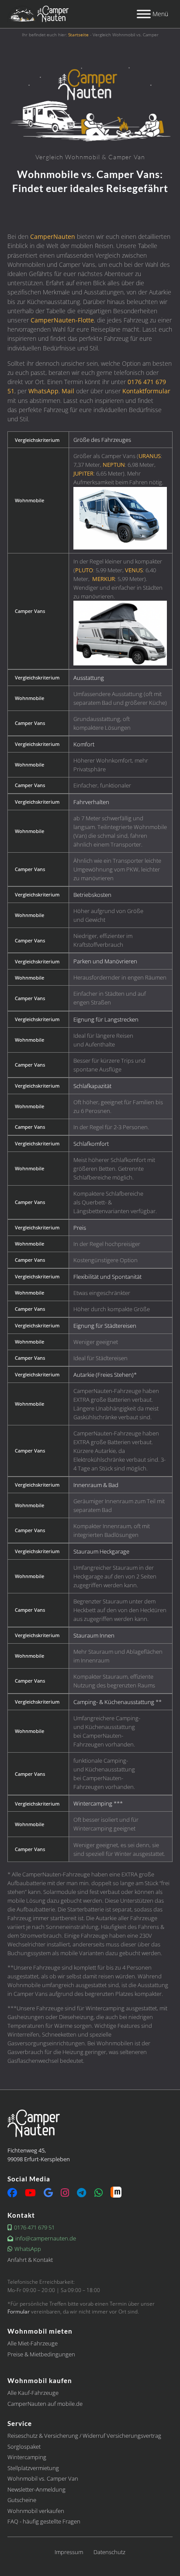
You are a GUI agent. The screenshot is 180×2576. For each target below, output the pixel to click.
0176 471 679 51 (34, 2228)
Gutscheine (22, 2500)
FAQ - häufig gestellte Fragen (44, 2521)
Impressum (69, 2552)
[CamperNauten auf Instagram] (65, 2194)
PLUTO (84, 570)
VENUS (134, 570)
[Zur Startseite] (38, 14)
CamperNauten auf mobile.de (45, 2404)
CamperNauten (53, 236)
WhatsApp (43, 391)
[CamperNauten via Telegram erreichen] (81, 2194)
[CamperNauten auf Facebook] (12, 2194)
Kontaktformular (146, 391)
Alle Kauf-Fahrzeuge (33, 2393)
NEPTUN (114, 465)
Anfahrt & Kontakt (30, 2260)
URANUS (150, 456)
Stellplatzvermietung (33, 2468)
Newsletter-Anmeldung (36, 2489)
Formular (19, 2311)
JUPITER (83, 473)
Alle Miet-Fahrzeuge (33, 2343)
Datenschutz (109, 2552)
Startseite (78, 35)
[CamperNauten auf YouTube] (30, 2194)
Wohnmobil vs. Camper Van (43, 2478)
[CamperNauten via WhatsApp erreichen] (99, 2194)
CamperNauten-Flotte (62, 320)
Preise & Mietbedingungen (41, 2354)
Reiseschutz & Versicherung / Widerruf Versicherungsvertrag (84, 2436)
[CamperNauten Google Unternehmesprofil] (48, 2194)
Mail (68, 391)
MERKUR (104, 579)
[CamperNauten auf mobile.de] (116, 2192)
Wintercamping (27, 2457)
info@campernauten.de (46, 2238)
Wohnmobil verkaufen (36, 2511)
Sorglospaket (24, 2446)
